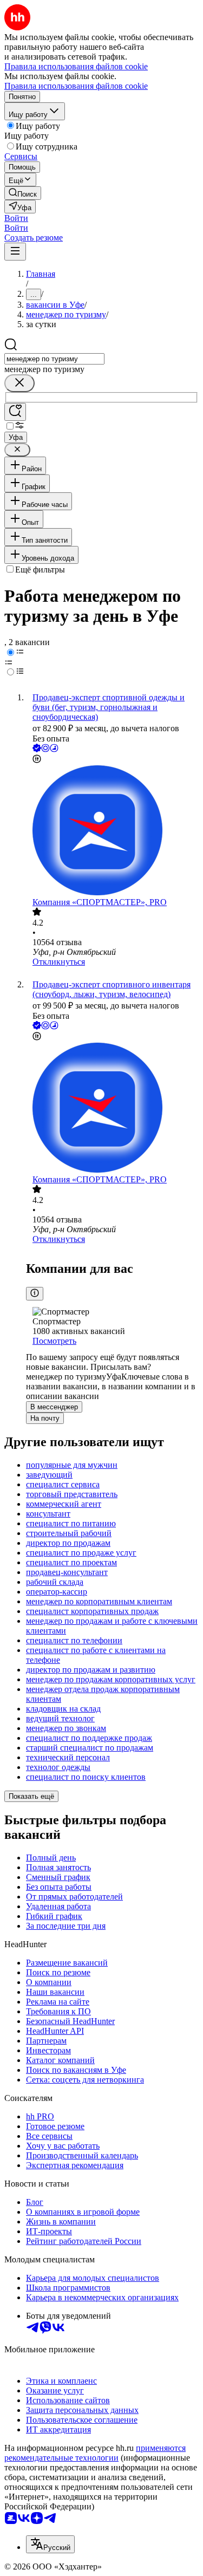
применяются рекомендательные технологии (95, 2453)
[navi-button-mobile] (15, 252)
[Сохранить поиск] (15, 412)
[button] (16, 218)
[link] (23, 193)
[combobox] (54, 359)
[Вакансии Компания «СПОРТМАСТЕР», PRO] (112, 831)
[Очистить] (19, 383)
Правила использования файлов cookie (76, 86)
